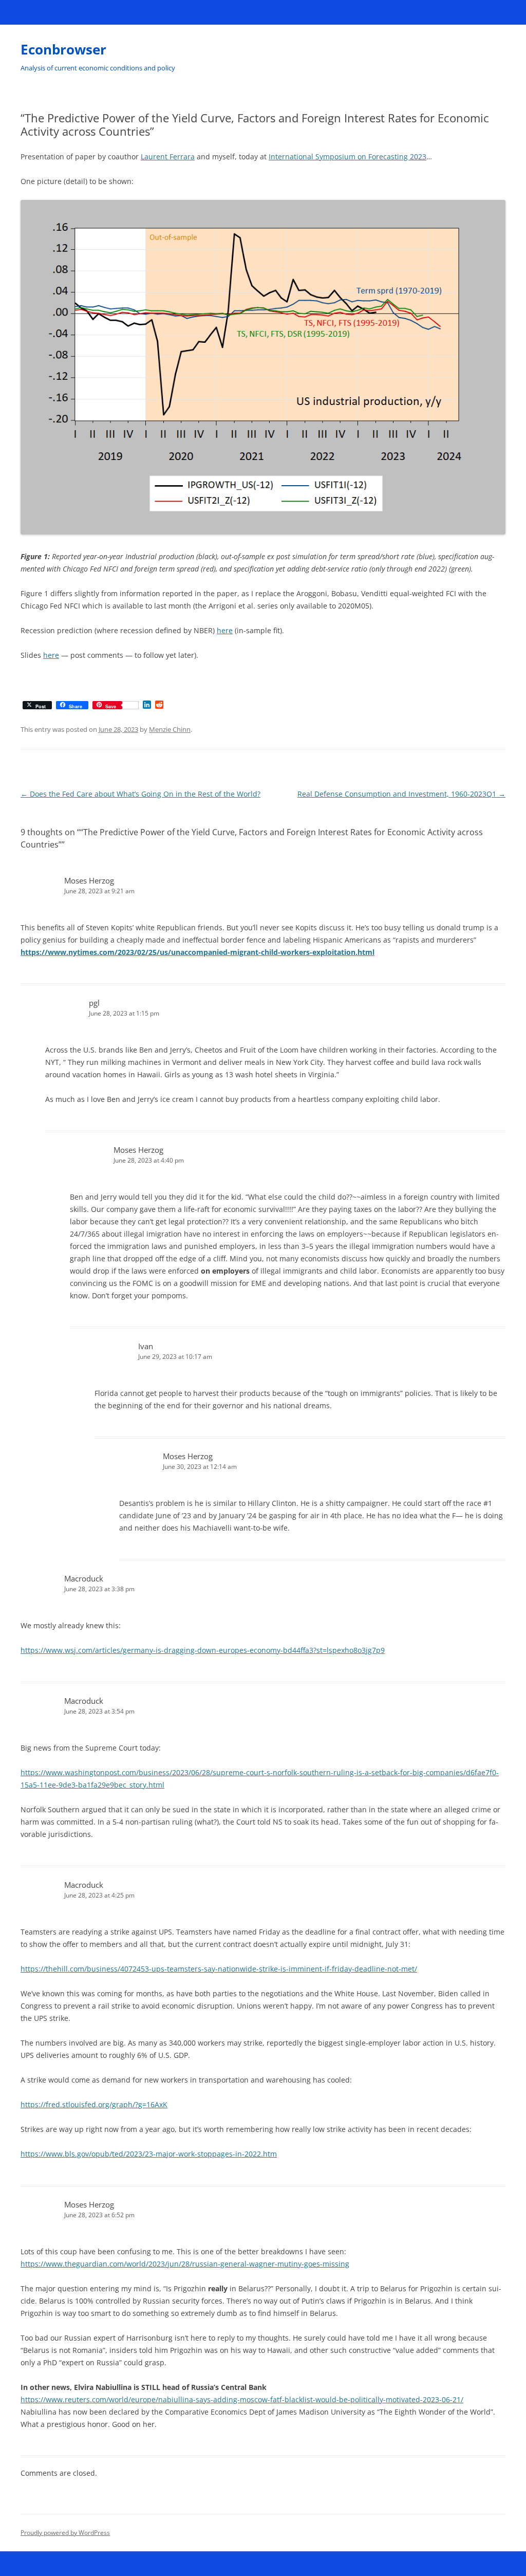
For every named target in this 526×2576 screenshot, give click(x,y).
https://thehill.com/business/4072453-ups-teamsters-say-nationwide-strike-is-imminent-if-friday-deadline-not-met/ (219, 1969)
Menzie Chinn (170, 729)
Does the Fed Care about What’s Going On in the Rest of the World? (140, 794)
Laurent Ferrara (168, 157)
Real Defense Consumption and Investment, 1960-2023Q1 (401, 794)
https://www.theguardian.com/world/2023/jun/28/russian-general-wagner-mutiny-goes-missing (185, 2264)
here (225, 630)
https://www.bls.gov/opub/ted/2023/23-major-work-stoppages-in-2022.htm (149, 2154)
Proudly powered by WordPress (65, 2533)
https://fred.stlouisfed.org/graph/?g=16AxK (94, 2104)
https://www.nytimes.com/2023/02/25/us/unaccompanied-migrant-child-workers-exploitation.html (198, 952)
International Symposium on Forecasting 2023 (347, 157)
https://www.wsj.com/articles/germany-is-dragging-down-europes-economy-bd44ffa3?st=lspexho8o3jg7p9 (203, 1650)
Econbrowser (63, 49)
